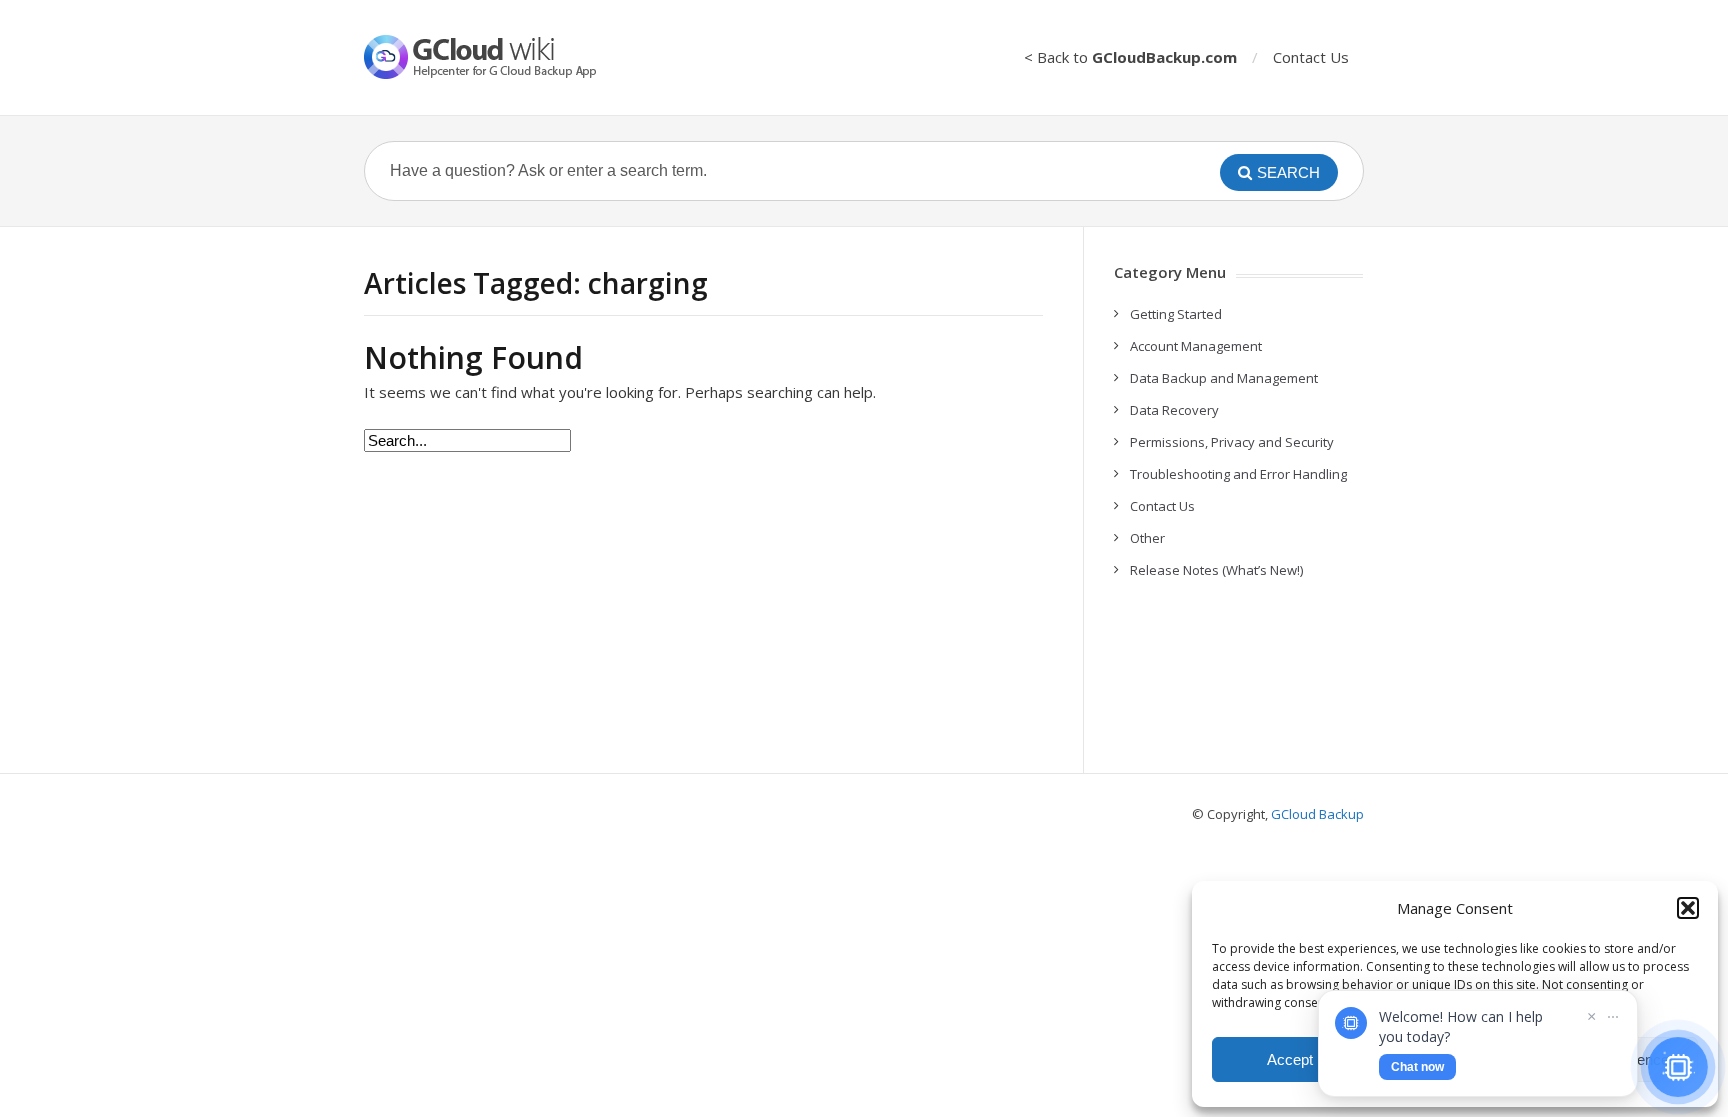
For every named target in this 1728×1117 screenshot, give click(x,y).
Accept (1290, 1059)
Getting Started (1176, 314)
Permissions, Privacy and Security (1232, 442)
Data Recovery (1174, 410)
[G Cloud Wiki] (494, 57)
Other (1147, 538)
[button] (1688, 908)
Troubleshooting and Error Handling (1238, 474)
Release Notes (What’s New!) (1216, 570)
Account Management (1196, 346)
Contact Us (1311, 57)
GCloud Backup (1317, 814)
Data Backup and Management (1224, 378)
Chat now (1417, 1067)
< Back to (1130, 57)
